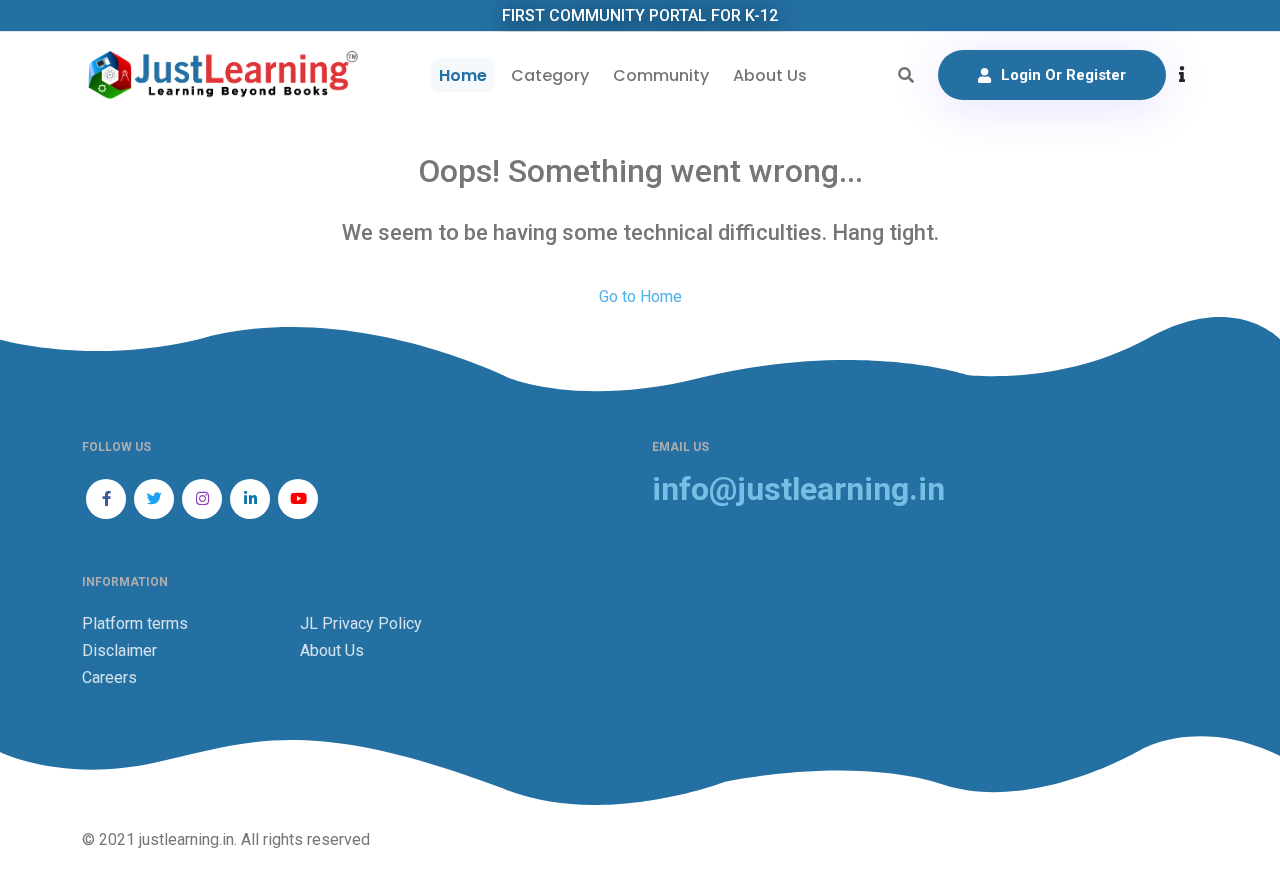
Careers (109, 677)
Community (661, 75)
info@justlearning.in (798, 489)
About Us (770, 75)
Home (463, 75)
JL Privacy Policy (361, 623)
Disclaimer (119, 650)
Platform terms (135, 623)
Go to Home (640, 296)
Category (550, 75)
